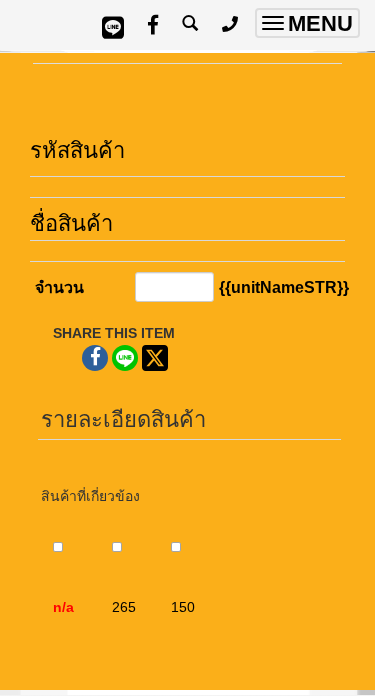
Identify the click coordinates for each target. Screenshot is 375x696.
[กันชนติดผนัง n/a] (41, 599)
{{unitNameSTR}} (284, 287)
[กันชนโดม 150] (159, 599)
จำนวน (59, 287)
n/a (63, 607)
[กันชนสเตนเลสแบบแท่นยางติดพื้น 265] (100, 599)
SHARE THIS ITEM (114, 333)
